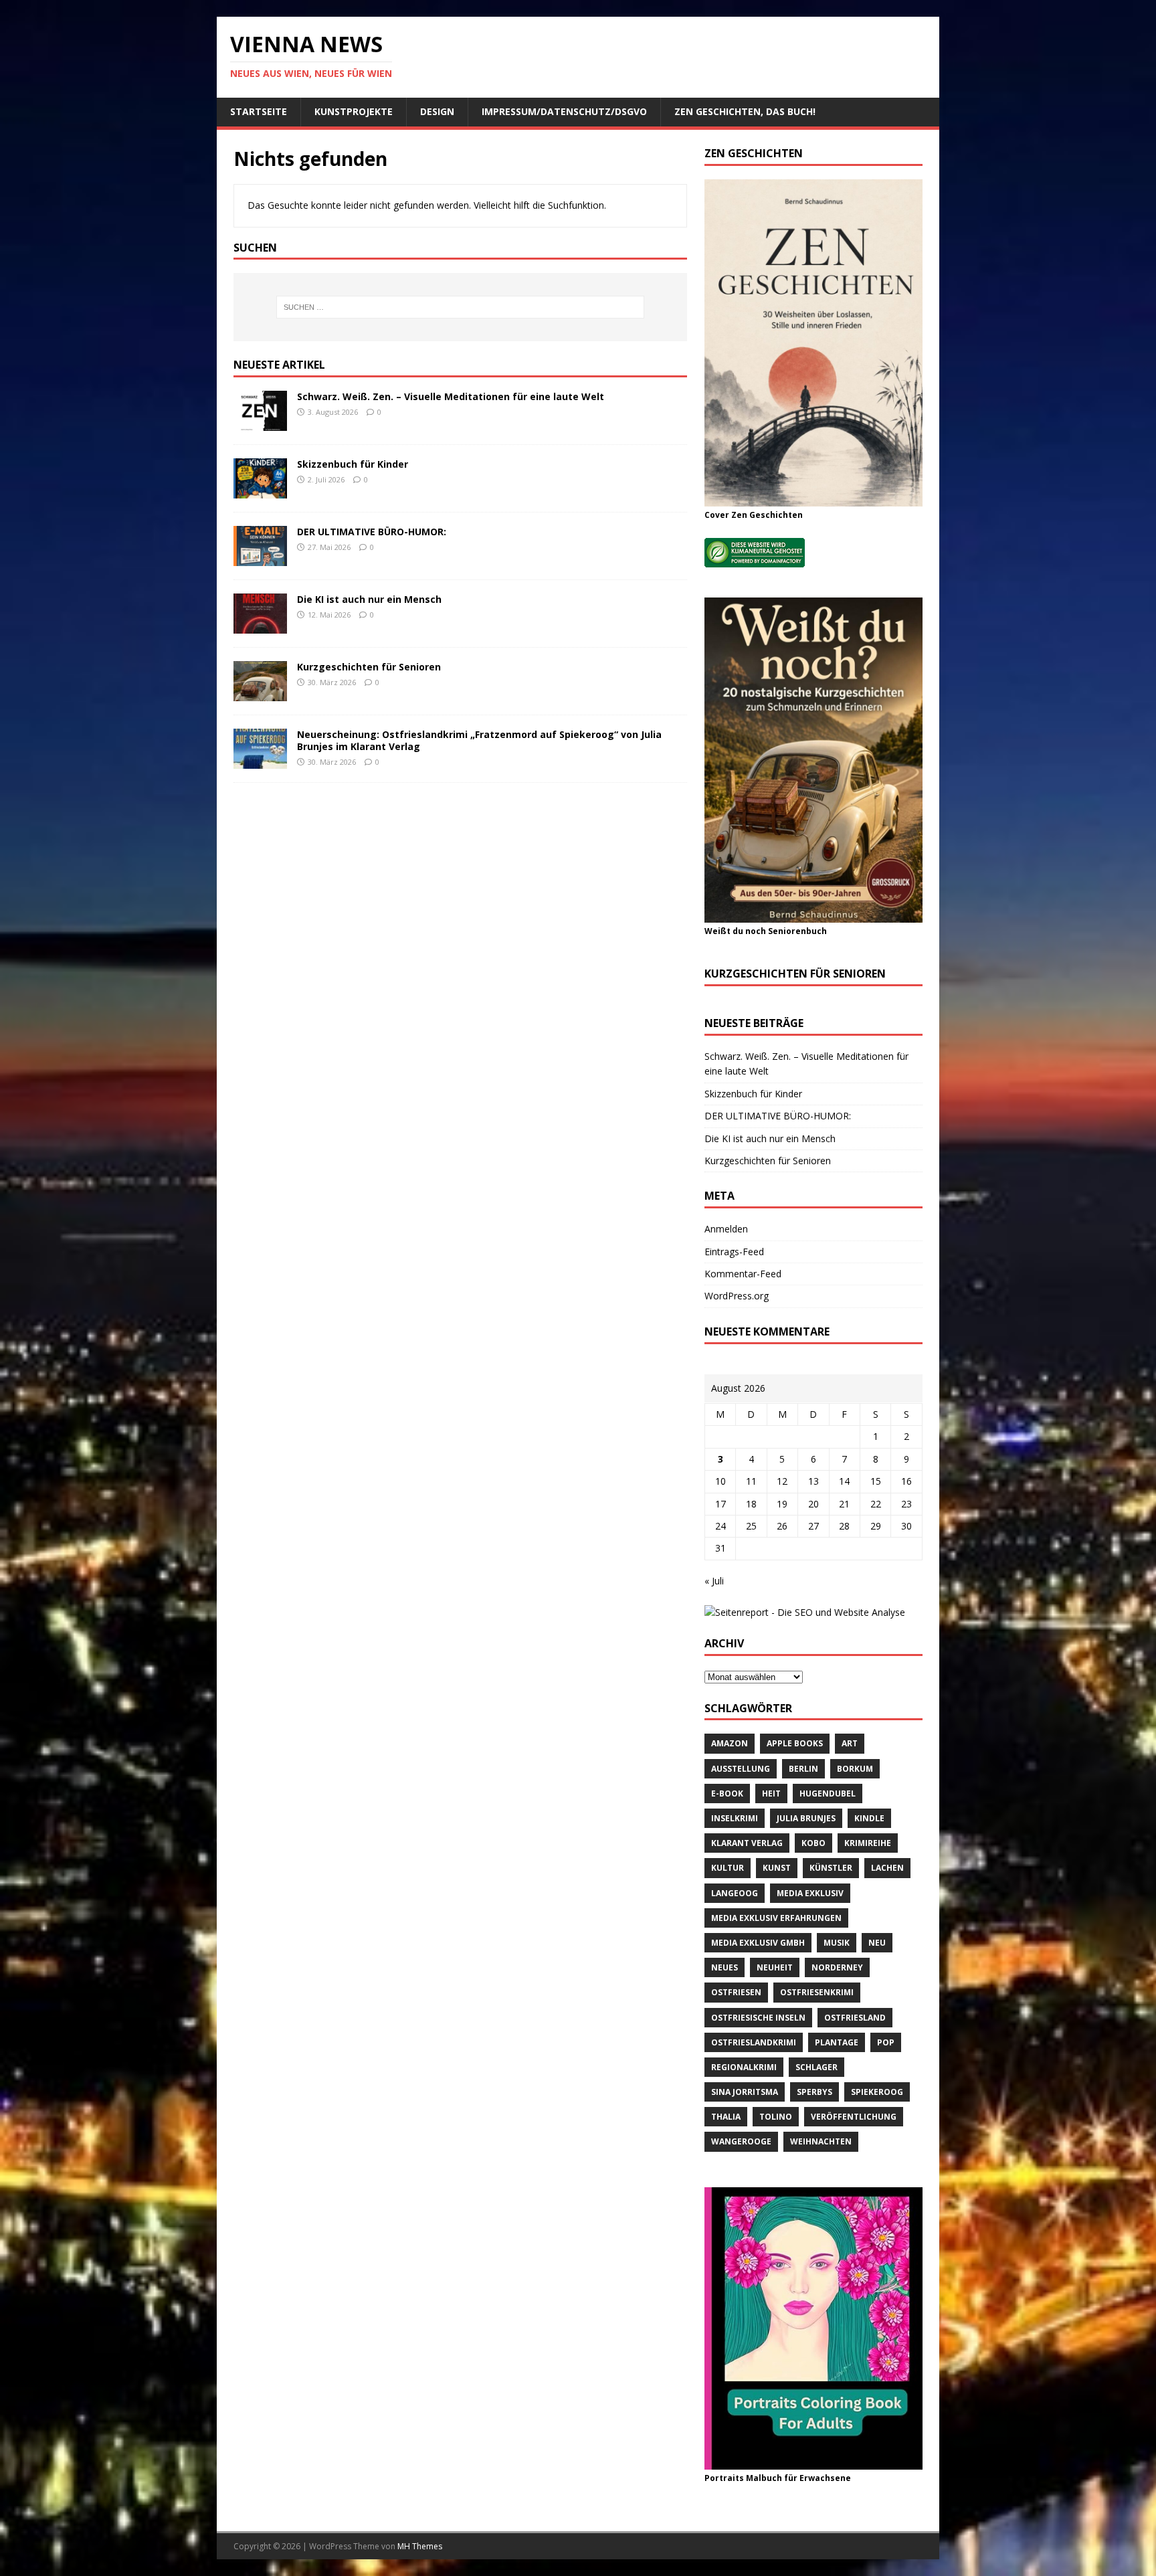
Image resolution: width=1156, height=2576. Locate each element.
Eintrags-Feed (734, 1252)
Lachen (887, 1868)
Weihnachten (821, 2141)
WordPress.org (737, 1296)
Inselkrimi (735, 1818)
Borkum (855, 1769)
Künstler (831, 1868)
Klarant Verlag (747, 1843)
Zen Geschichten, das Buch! (745, 111)
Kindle (869, 1818)
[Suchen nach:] (460, 307)
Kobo (813, 1843)
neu (877, 1943)
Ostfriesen (736, 1992)
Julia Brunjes (806, 1818)
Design (437, 111)
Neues (725, 1967)
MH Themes (420, 2546)
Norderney (837, 1967)
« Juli (714, 1581)
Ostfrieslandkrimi (754, 2042)
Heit (771, 1793)
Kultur (728, 1868)
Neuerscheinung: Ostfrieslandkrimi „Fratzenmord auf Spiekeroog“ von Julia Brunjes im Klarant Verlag (479, 740)
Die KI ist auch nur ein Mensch (369, 599)
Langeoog (735, 1893)
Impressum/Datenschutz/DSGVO (564, 111)
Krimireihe (868, 1843)
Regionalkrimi (744, 2067)
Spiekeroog (877, 2092)
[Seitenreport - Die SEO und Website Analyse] (805, 1612)
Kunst (777, 1868)
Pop (886, 2042)
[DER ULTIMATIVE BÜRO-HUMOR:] (260, 558)
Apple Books (795, 1743)
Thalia (726, 2117)
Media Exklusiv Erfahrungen (776, 1918)
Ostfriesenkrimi (817, 1992)
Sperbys (814, 2092)
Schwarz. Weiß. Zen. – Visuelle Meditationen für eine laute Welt (451, 396)
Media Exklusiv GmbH (758, 1943)
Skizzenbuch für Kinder (353, 464)
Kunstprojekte (354, 111)
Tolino (776, 2117)
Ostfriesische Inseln (758, 2018)
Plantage (837, 2042)
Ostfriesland (855, 2018)
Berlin (803, 1769)
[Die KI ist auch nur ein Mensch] (260, 626)
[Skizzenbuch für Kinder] (260, 491)
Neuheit (775, 1967)
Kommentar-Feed (743, 1274)
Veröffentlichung (854, 2117)
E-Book (727, 1793)
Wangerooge (741, 2141)
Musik (837, 1943)
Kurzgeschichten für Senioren (369, 667)
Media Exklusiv (810, 1893)
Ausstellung (741, 1769)
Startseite (259, 111)
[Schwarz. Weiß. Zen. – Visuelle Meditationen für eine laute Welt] (260, 423)
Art (850, 1743)
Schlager (816, 2067)
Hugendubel (828, 1793)
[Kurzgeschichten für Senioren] (260, 694)
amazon (730, 1743)
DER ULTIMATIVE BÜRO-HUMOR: (372, 532)
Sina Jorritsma (745, 2092)
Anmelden (726, 1229)
